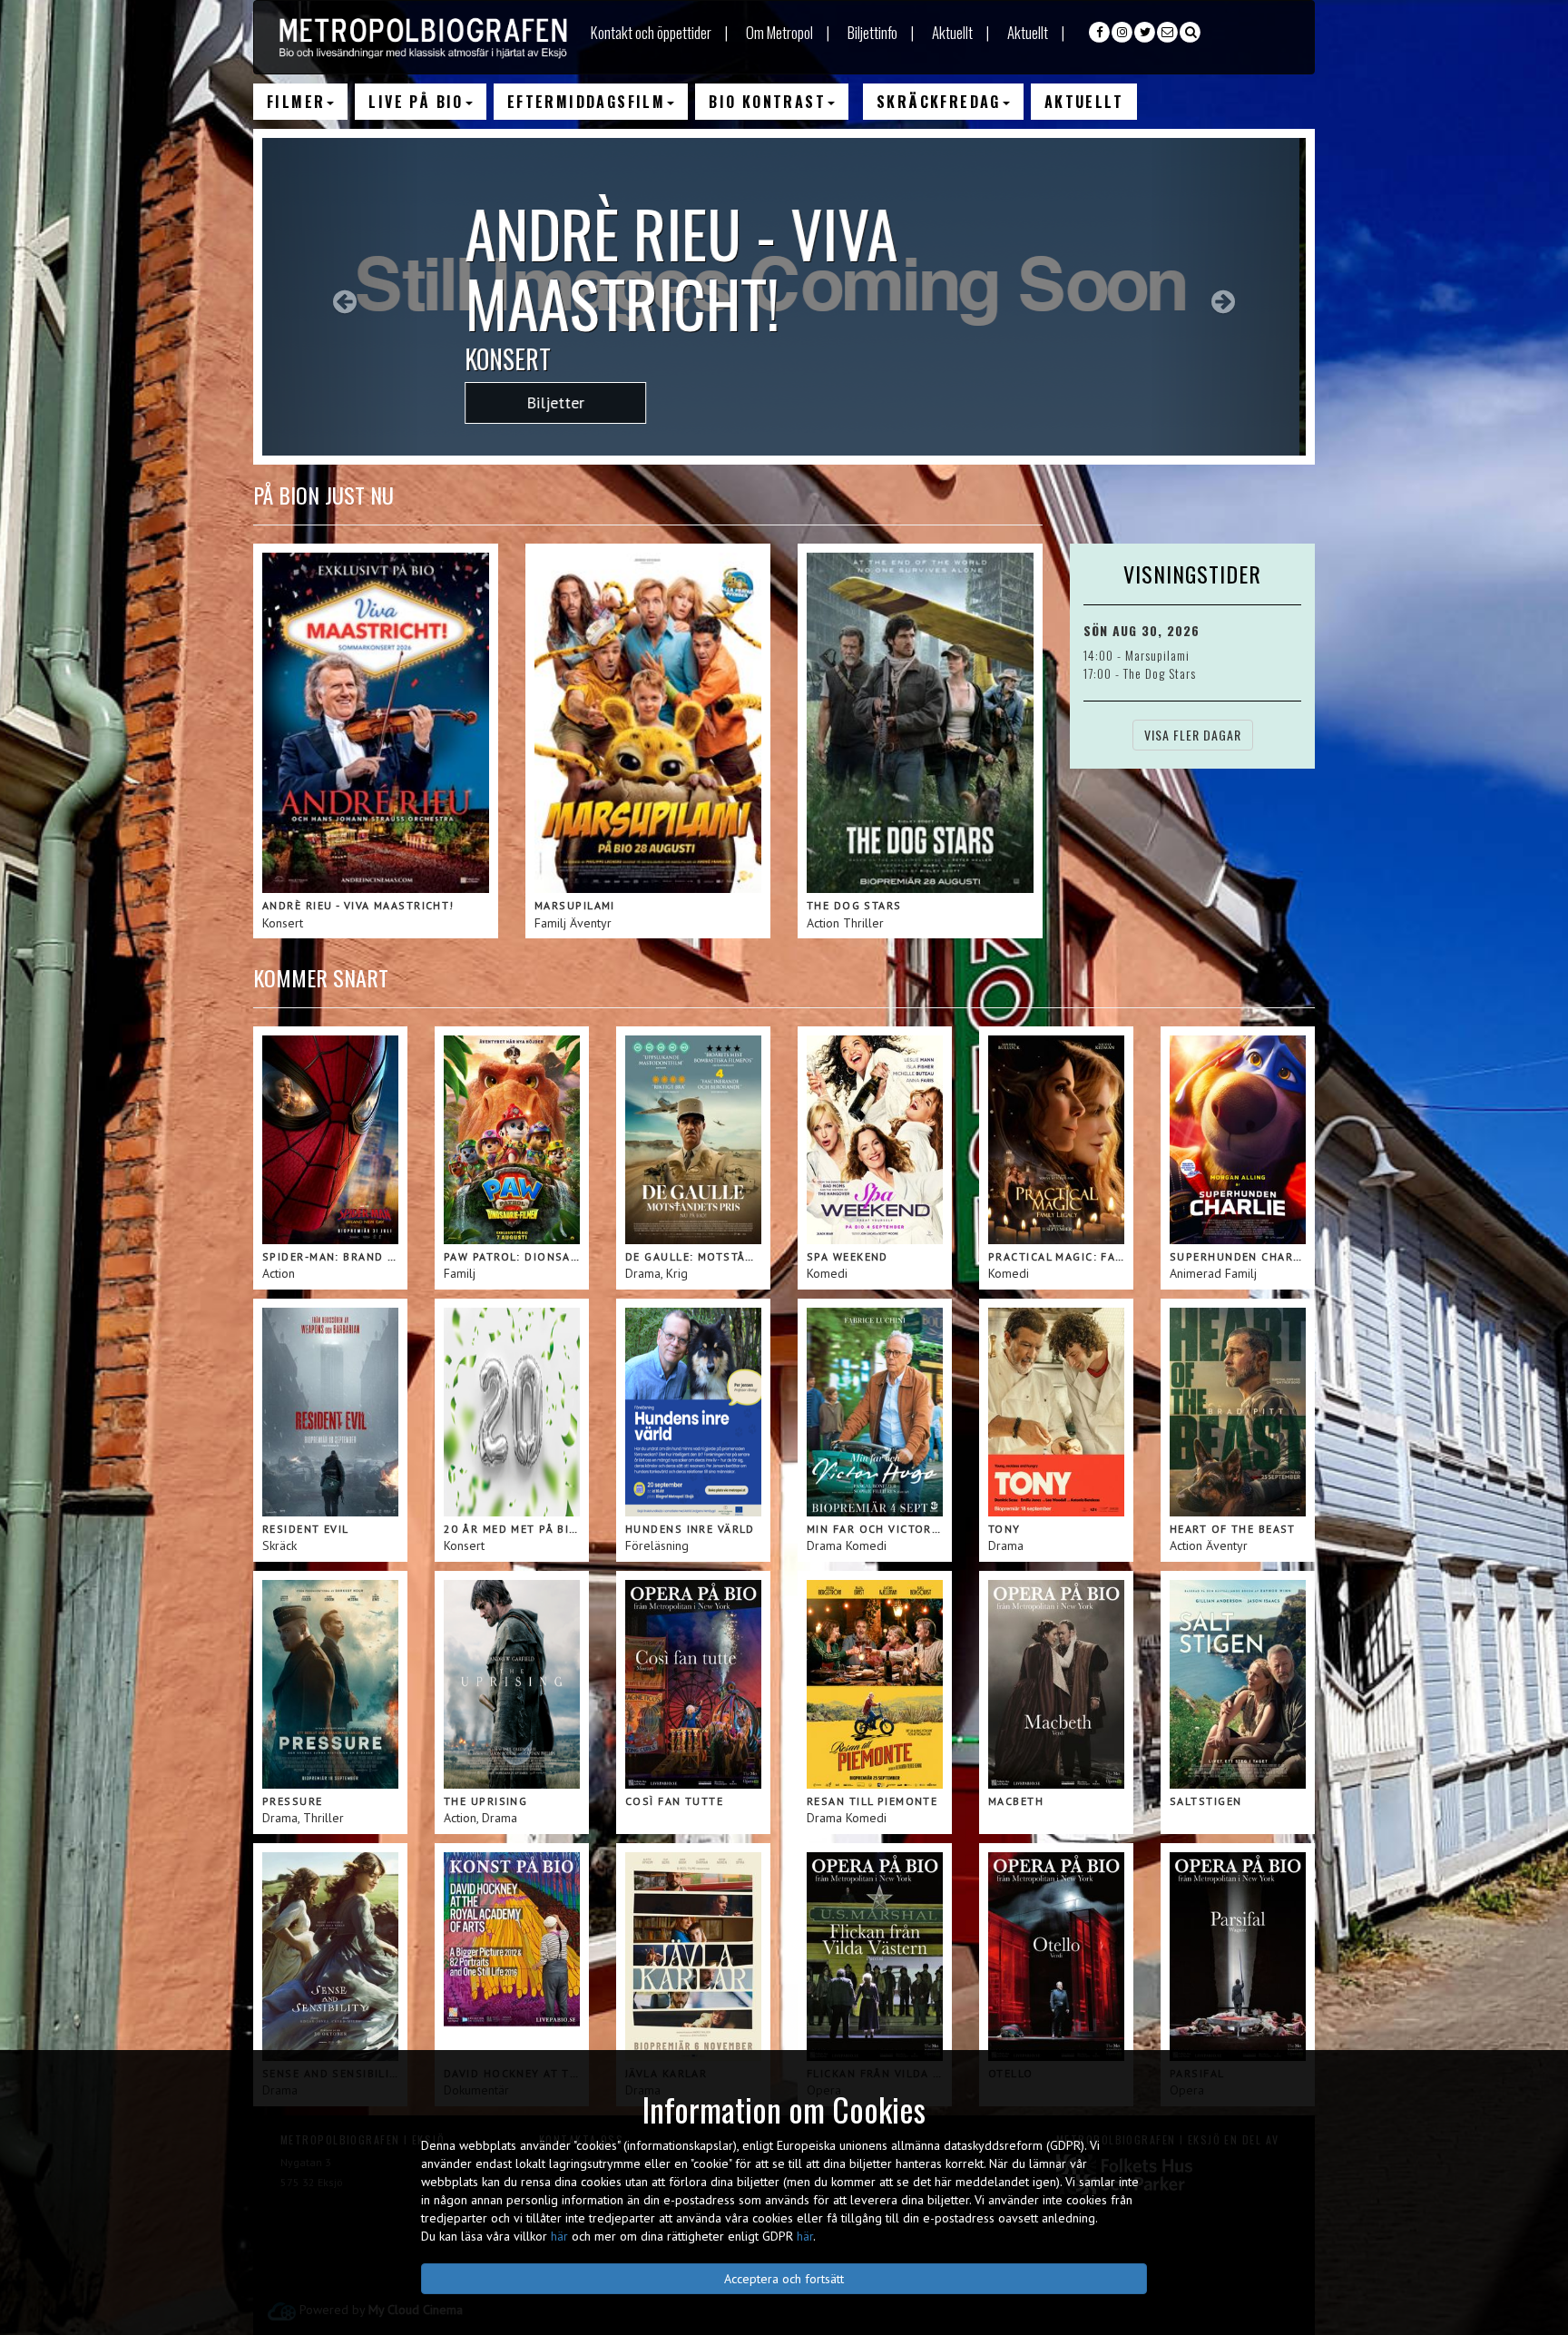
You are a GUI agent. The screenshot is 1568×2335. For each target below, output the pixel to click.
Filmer (296, 102)
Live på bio (416, 102)
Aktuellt (952, 32)
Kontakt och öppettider (651, 32)
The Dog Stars (1160, 673)
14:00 (1100, 655)
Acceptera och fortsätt (784, 2279)
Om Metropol (779, 32)
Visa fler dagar (1193, 735)
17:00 (1099, 673)
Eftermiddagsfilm (586, 102)
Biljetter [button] (562, 402)
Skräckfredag (939, 102)
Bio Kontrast (767, 102)
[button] (341, 297)
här (559, 2236)
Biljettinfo (872, 32)
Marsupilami (1157, 655)
